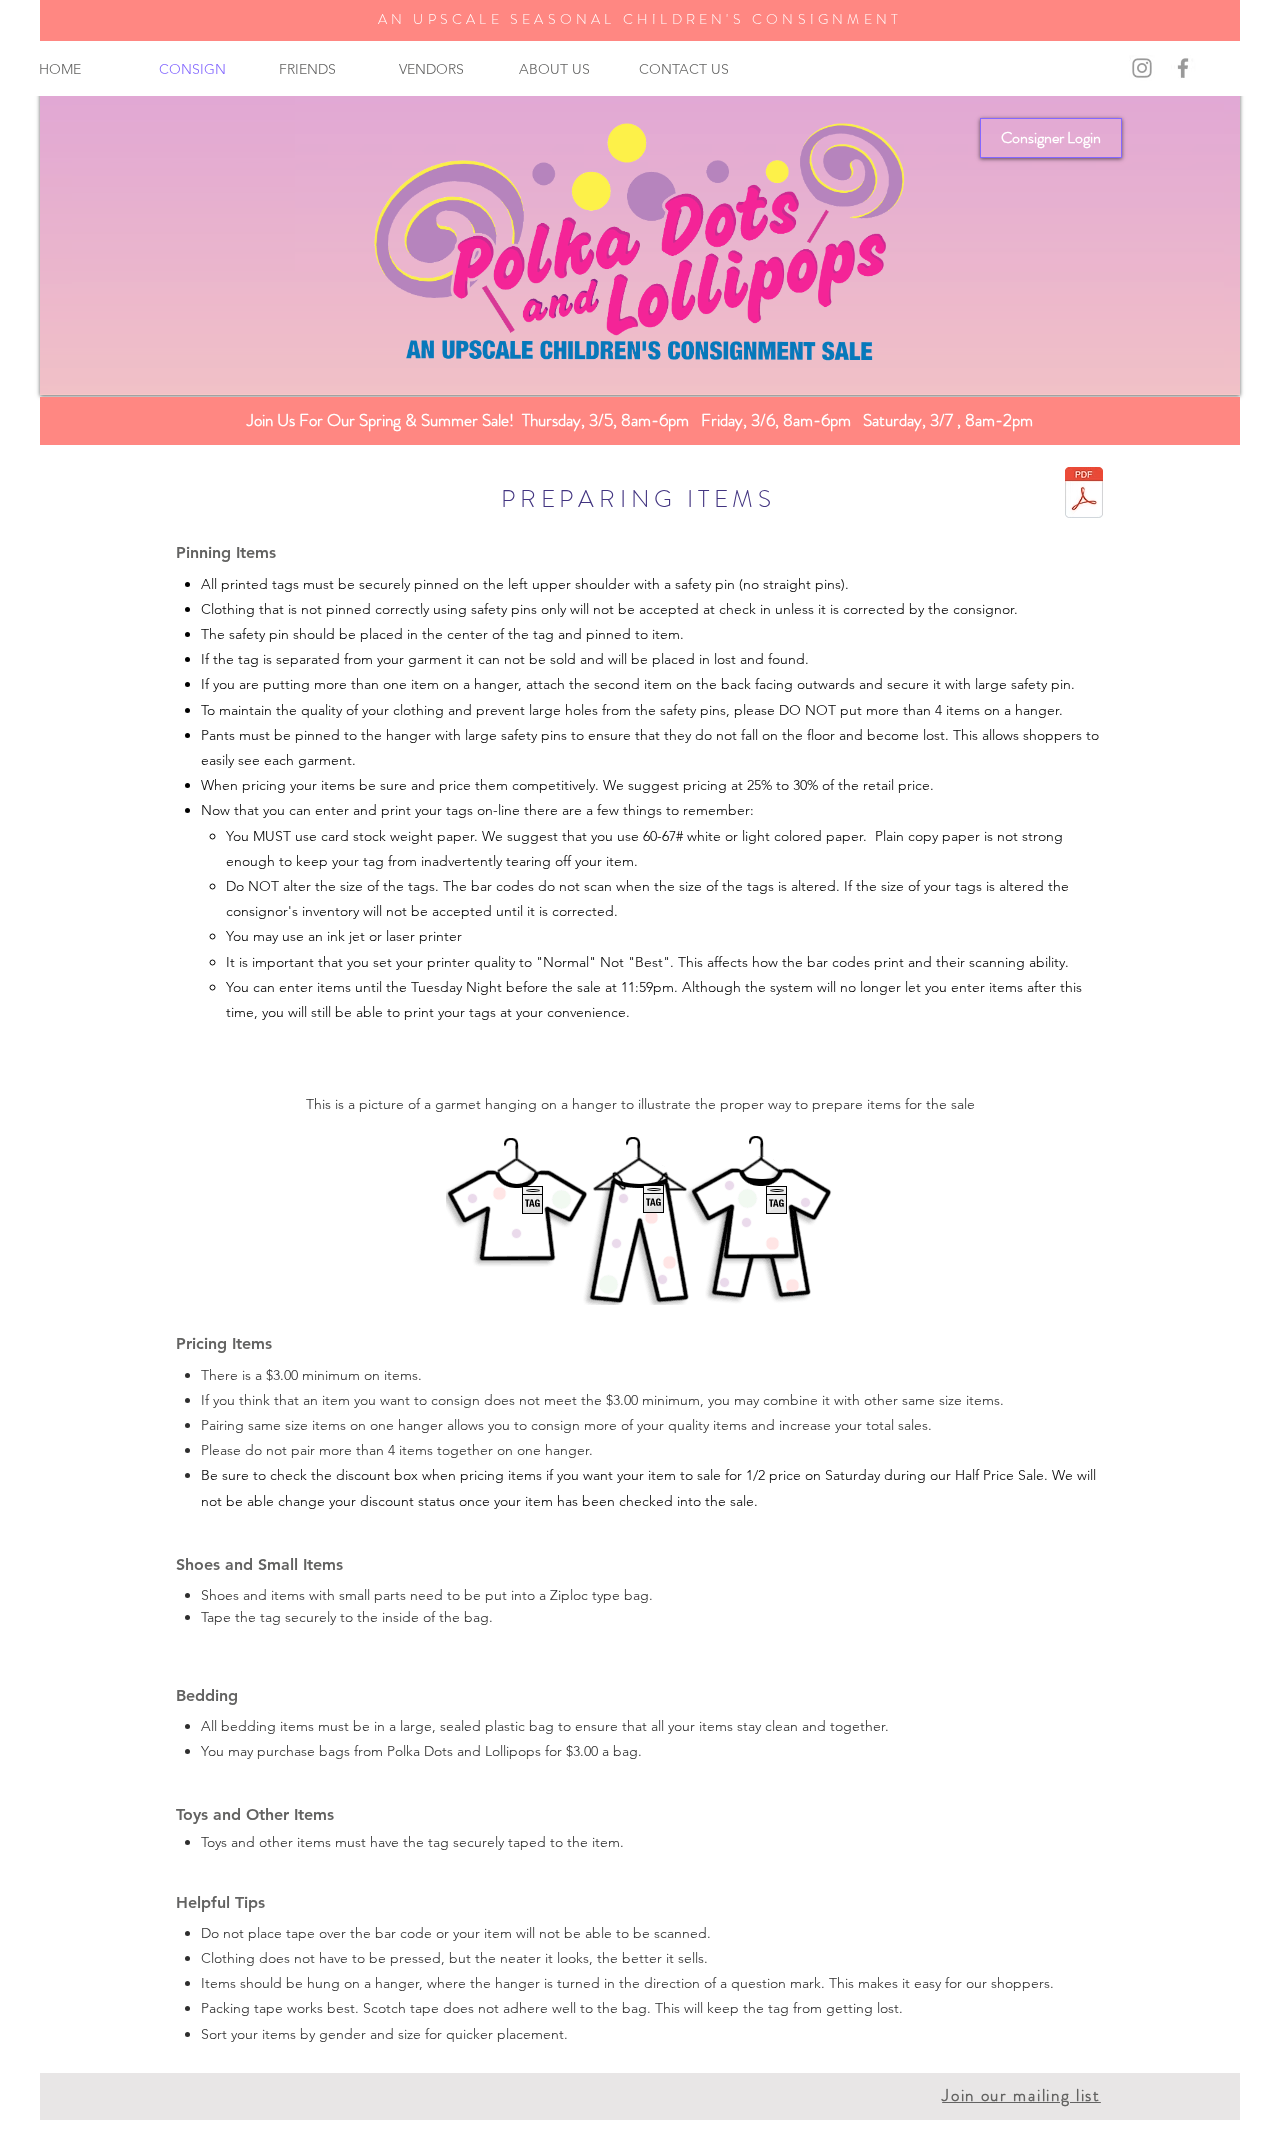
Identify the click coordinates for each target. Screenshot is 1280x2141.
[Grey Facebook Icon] (1183, 68)
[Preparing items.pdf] (1084, 495)
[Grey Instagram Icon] (1142, 68)
